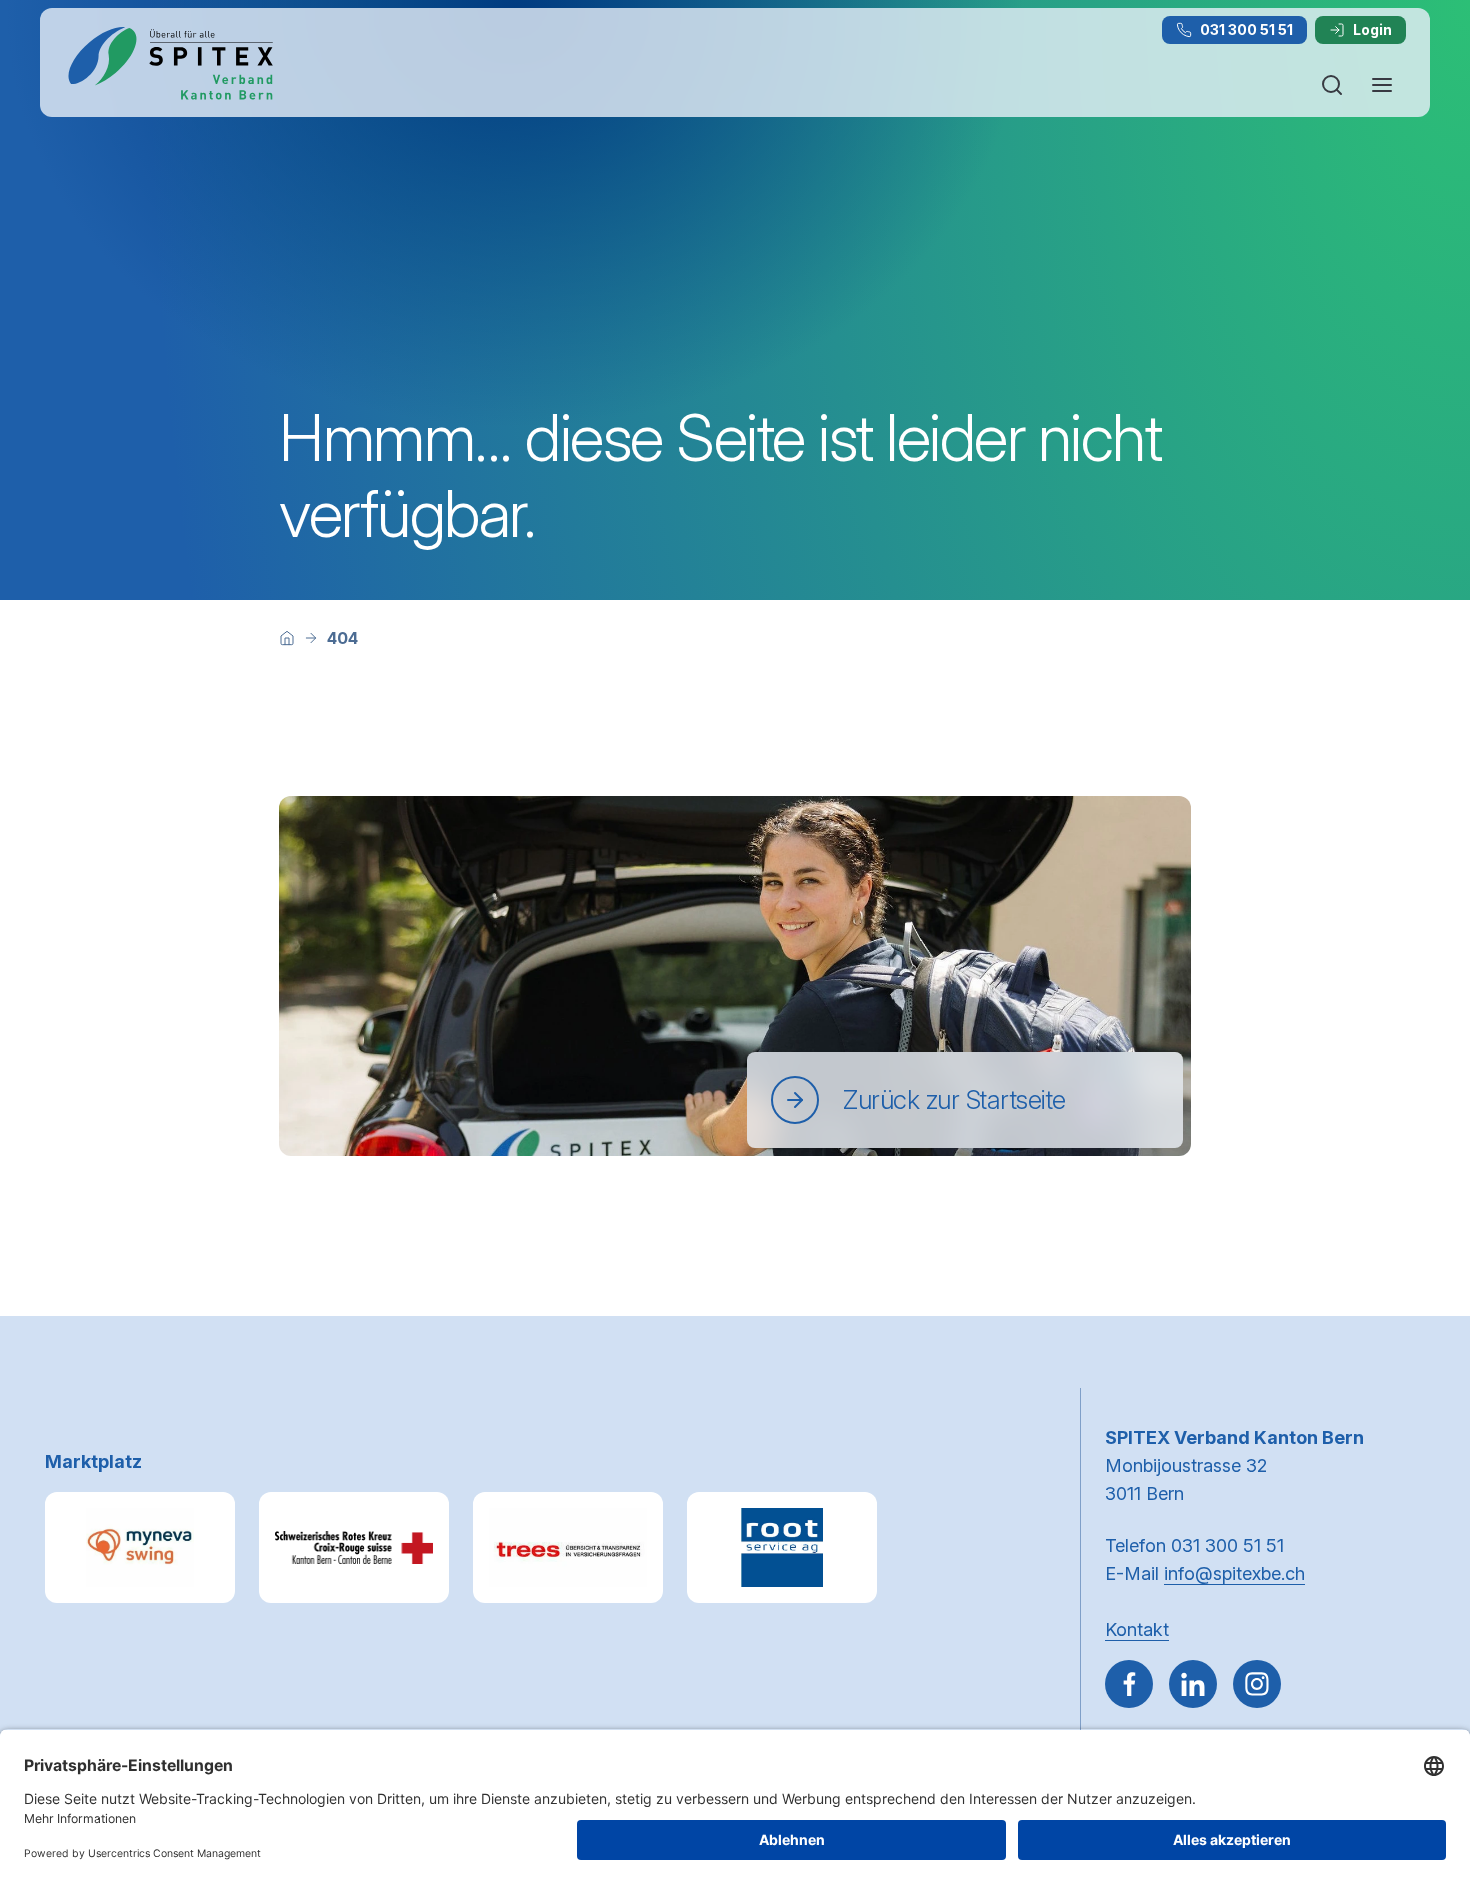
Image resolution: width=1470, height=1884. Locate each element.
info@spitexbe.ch (1234, 1573)
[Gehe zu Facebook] (1129, 1684)
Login (1372, 29)
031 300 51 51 (1246, 29)
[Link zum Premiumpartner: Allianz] (568, 1547)
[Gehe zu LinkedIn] (1193, 1684)
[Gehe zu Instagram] (1257, 1684)
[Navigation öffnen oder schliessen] (1382, 85)
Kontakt (1137, 1629)
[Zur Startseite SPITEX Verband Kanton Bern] (170, 63)
